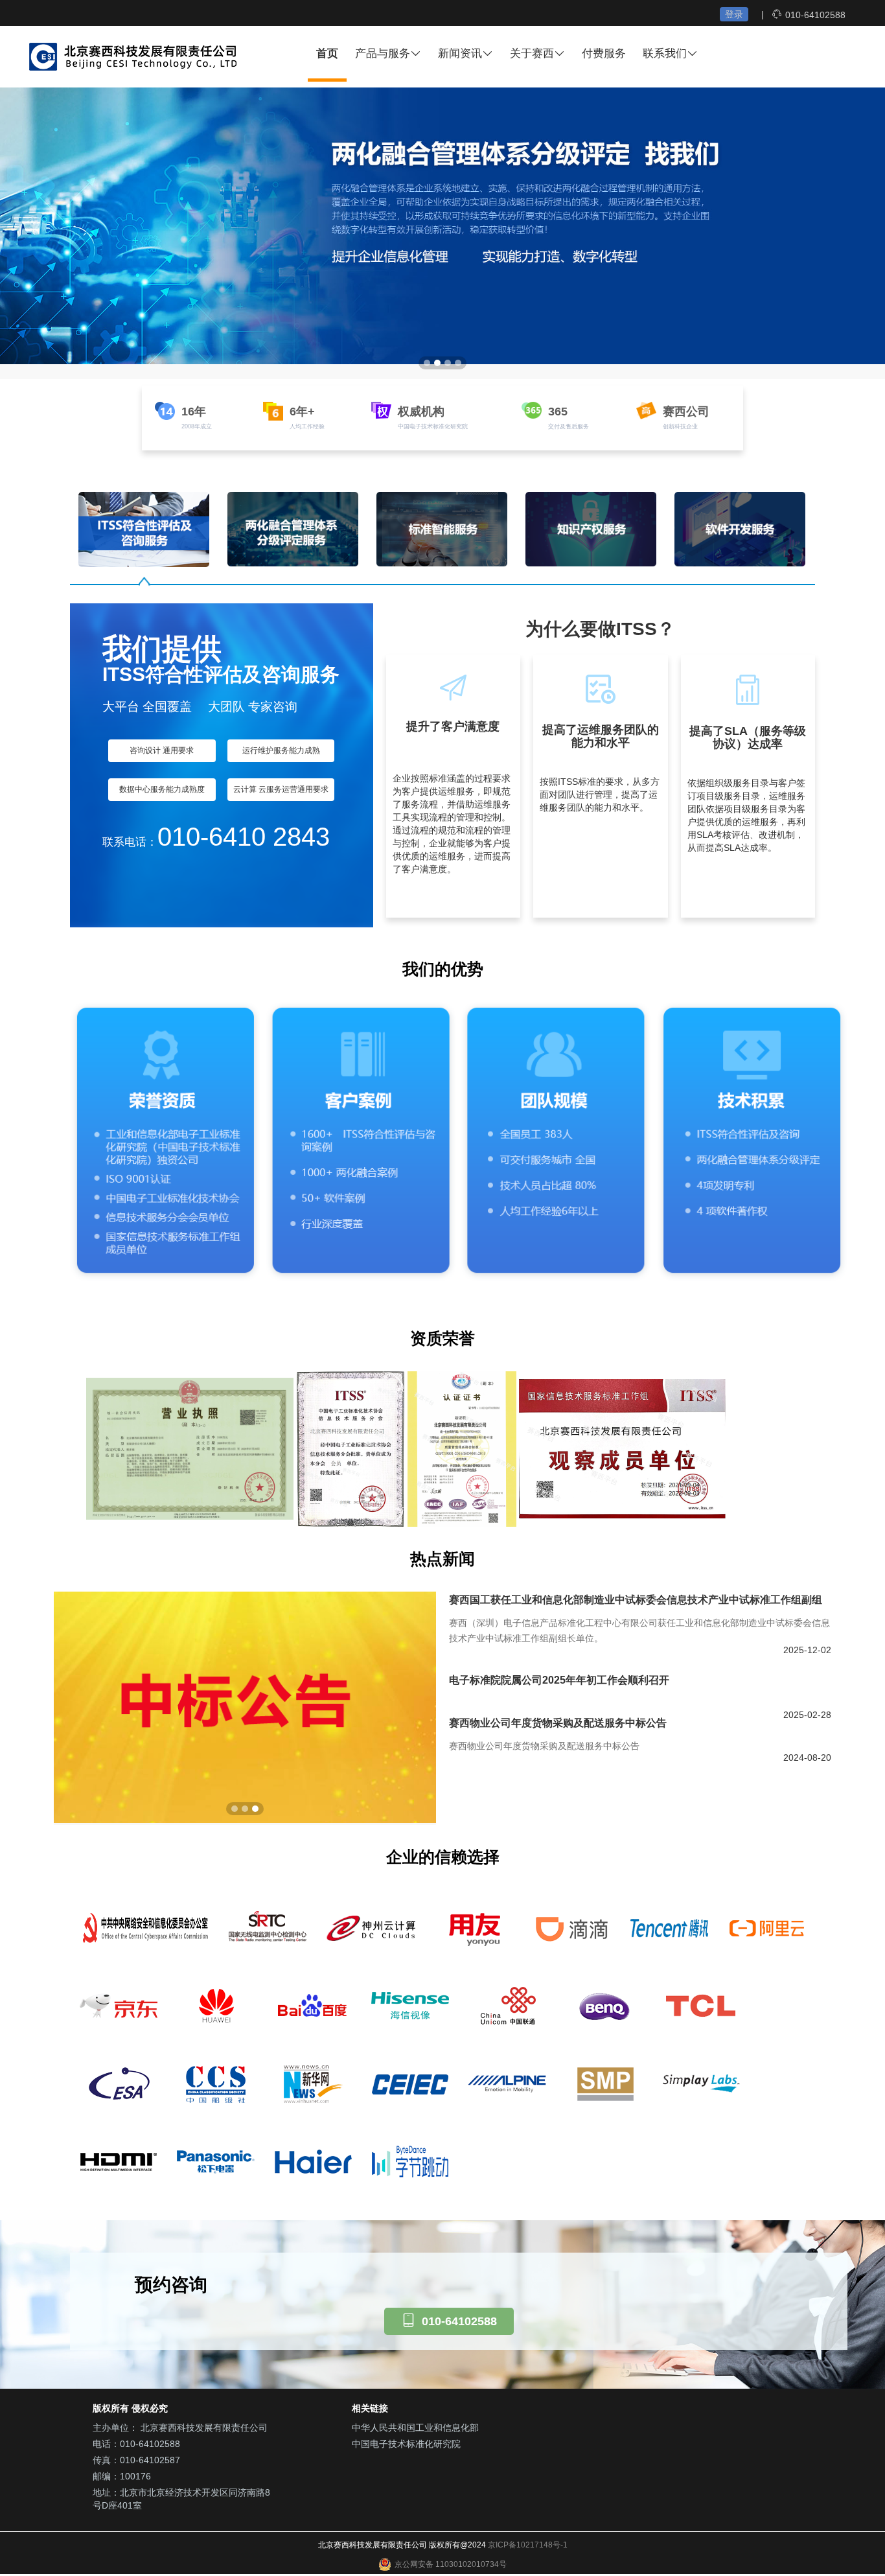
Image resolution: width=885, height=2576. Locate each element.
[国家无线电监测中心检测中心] (268, 1928)
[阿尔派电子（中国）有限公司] (507, 2083)
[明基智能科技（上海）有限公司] (604, 2006)
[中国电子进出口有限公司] (410, 2083)
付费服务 (604, 53)
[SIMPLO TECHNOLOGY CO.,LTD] (604, 2083)
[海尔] (313, 2161)
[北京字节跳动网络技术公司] (410, 2161)
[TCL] (702, 2006)
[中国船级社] (216, 2083)
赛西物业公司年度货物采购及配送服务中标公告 (558, 1723)
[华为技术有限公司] (216, 2006)
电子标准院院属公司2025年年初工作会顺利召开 (559, 1680)
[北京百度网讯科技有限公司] (313, 2006)
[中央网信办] (144, 1928)
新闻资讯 (460, 53)
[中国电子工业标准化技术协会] (119, 2083)
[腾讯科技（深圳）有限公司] (669, 1928)
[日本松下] (216, 2161)
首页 (327, 53)
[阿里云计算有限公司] (766, 1928)
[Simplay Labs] (702, 2083)
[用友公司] (475, 1928)
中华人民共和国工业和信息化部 (415, 2428)
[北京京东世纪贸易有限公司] (119, 2006)
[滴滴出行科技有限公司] (572, 1928)
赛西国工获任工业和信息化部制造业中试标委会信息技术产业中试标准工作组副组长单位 (636, 1601)
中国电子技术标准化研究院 (406, 2444)
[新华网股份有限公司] (313, 2083)
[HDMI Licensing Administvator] (119, 2161)
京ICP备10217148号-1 (528, 2545)
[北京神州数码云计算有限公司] (371, 1928)
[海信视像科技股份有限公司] (410, 2006)
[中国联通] (507, 2006)
